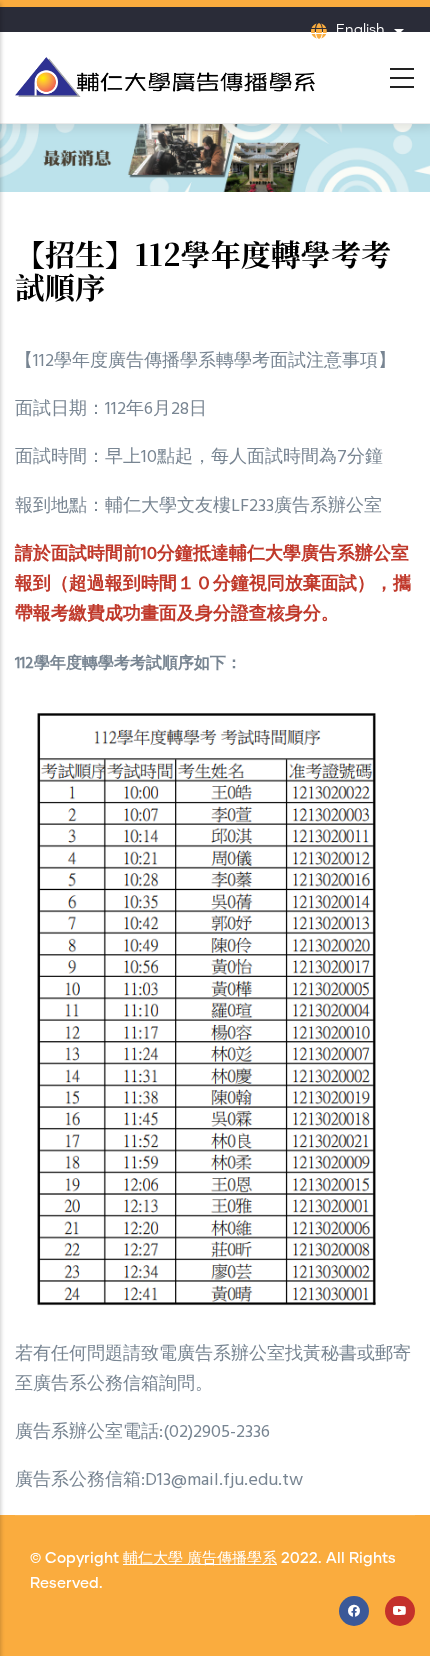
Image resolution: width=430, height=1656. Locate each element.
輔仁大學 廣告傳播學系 (200, 1558)
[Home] (165, 72)
